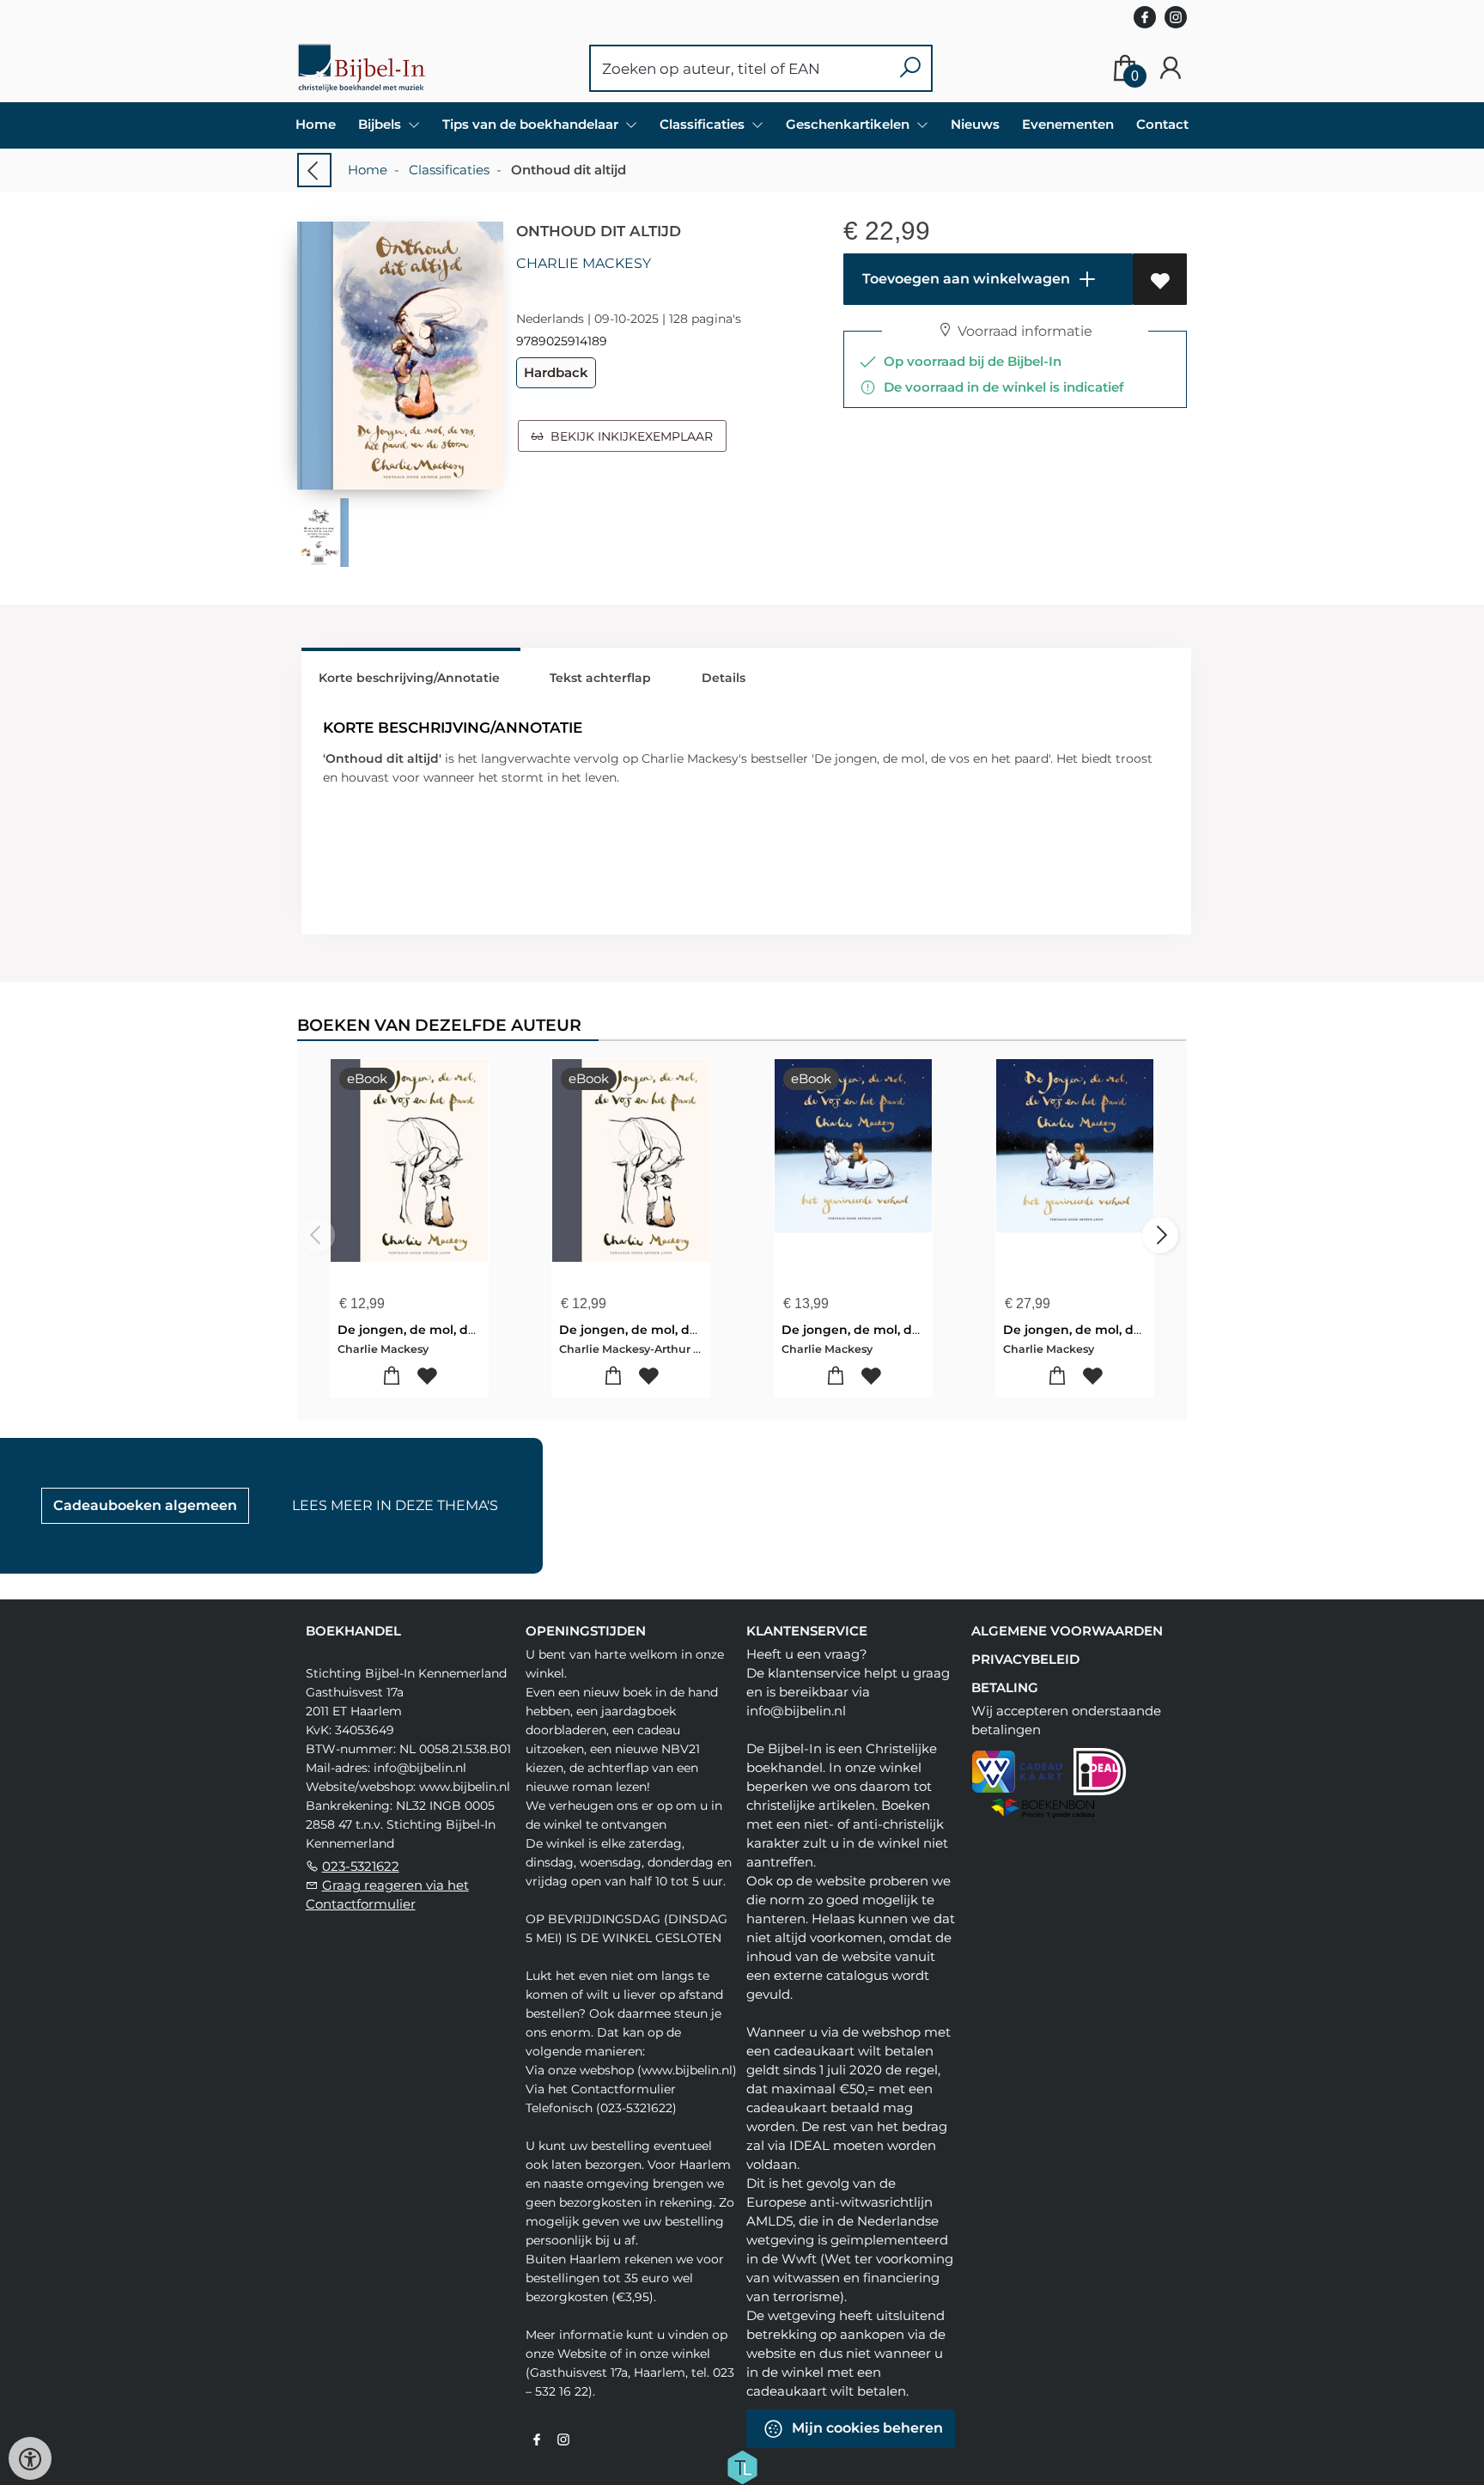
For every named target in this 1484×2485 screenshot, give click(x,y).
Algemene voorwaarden (1067, 1631)
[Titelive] (742, 2465)
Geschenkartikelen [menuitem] (849, 124)
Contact (1162, 124)
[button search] (910, 68)
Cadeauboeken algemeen (145, 1505)
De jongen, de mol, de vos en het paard (462, 1330)
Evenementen (1068, 124)
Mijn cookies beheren (866, 2428)
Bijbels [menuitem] (381, 124)
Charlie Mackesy (584, 263)
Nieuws (975, 124)
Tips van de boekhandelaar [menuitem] (532, 124)
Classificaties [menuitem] (704, 124)
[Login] (1171, 68)
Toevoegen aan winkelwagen (964, 279)
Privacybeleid (1025, 1659)
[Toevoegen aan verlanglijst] (1160, 279)
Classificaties (449, 170)
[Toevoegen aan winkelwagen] (392, 1376)
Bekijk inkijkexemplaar (628, 436)
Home (316, 124)
